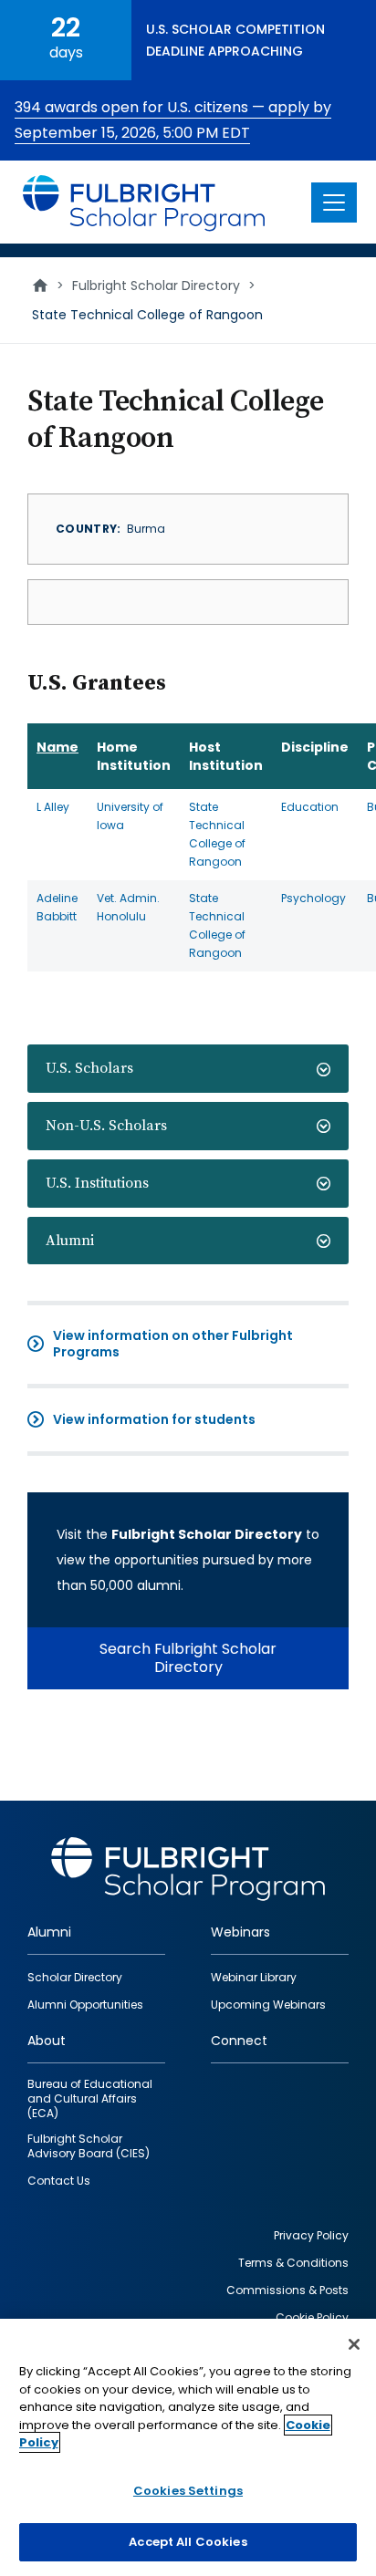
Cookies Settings (188, 2491)
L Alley (53, 807)
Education (310, 807)
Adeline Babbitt (57, 907)
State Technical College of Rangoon (217, 834)
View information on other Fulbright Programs (173, 1344)
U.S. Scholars (89, 1068)
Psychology (313, 898)
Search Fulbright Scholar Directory (188, 1658)
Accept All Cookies (188, 2542)
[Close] (354, 2344)
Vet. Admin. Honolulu (128, 907)
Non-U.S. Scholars (106, 1126)
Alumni (70, 1241)
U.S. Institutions (97, 1183)
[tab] (188, 1069)
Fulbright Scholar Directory (156, 286)
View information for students (154, 1419)
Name (57, 747)
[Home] (145, 202)
